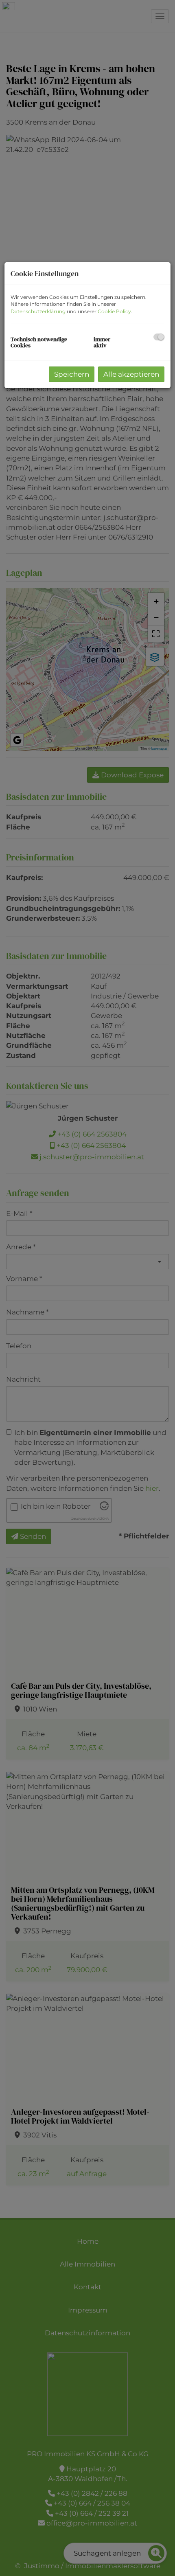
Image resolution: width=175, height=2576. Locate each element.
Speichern (72, 374)
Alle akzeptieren (131, 374)
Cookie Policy (114, 311)
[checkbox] (159, 337)
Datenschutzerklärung (38, 311)
